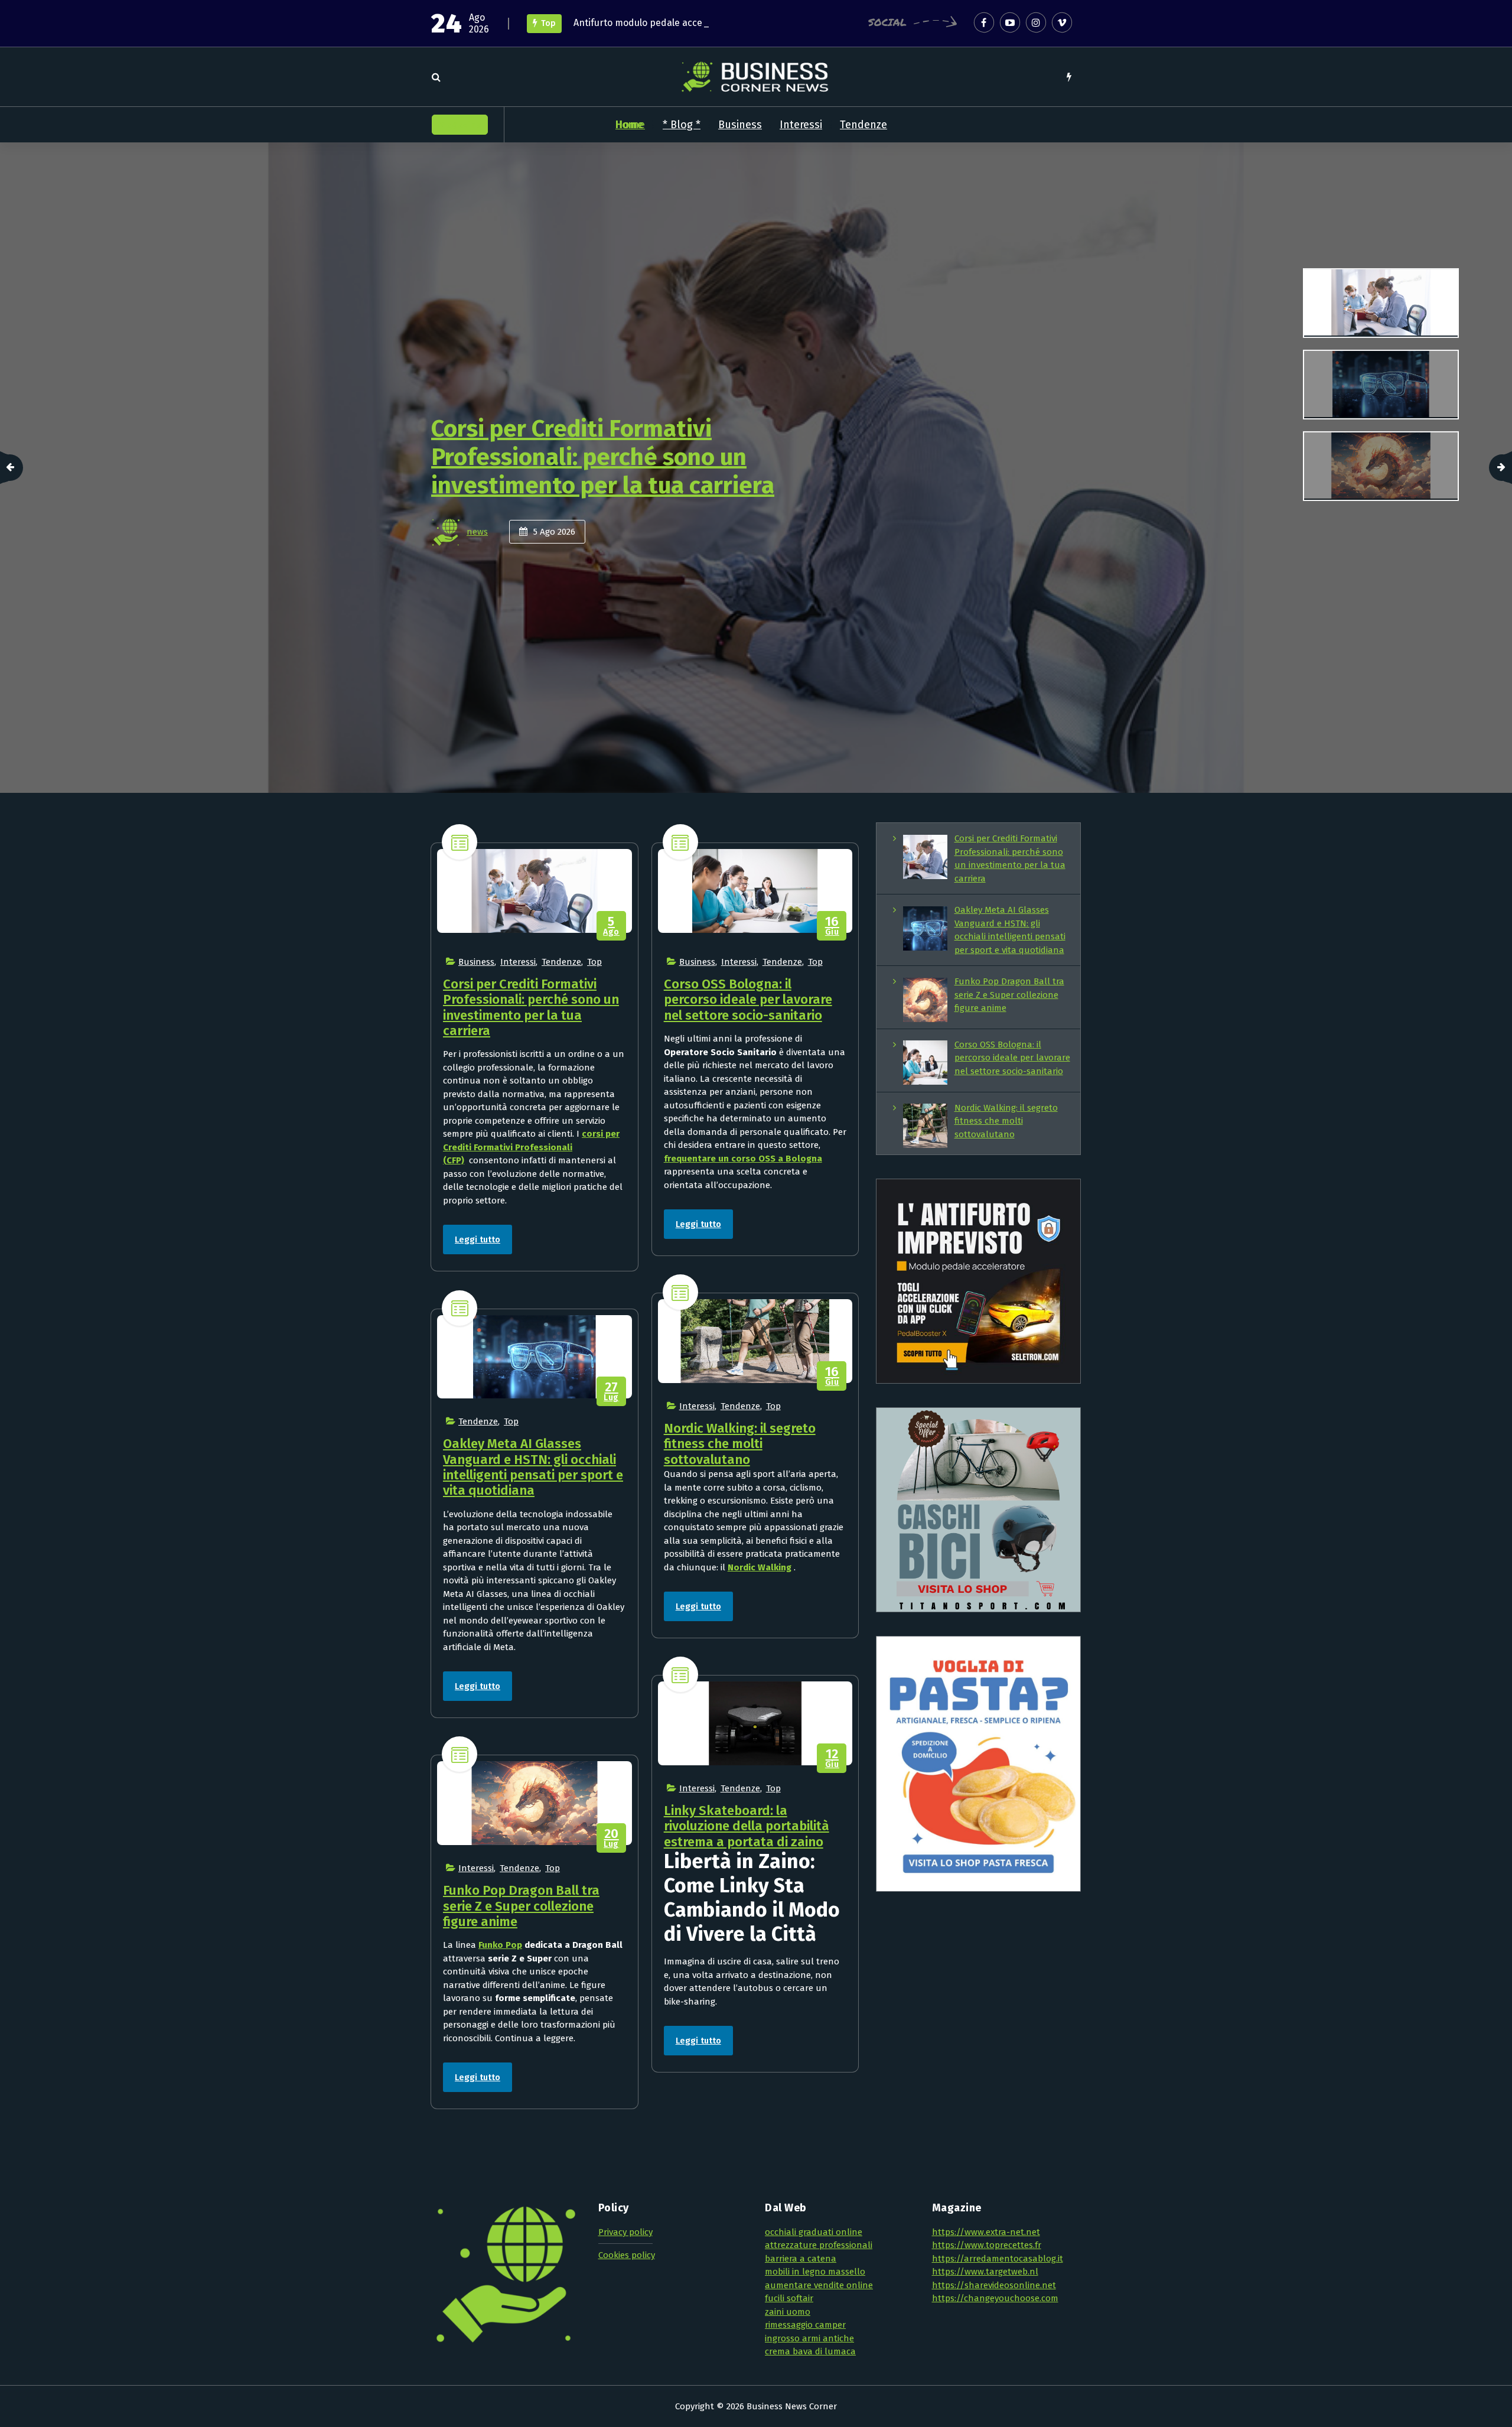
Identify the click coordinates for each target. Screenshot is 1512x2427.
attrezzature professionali (819, 2245)
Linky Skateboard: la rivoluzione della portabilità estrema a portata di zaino (747, 1826)
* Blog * (682, 125)
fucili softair (789, 2298)
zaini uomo (788, 2312)
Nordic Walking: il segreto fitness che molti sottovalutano (740, 1444)
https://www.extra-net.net (986, 2232)
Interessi (801, 125)
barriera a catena (801, 2259)
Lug (611, 1392)
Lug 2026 (557, 532)
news (477, 532)
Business (740, 125)
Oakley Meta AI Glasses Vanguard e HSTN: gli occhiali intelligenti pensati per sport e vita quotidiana (618, 457)
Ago (611, 926)
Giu (832, 926)
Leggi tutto (478, 1239)
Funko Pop (500, 1945)
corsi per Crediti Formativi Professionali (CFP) (531, 1147)
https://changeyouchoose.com (995, 2298)
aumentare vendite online (819, 2285)
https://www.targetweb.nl (985, 2272)
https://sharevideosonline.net (994, 2285)
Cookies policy (627, 2255)
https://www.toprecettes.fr (987, 2245)
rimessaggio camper (805, 2325)
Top (594, 962)
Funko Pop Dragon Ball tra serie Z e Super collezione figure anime (521, 1906)
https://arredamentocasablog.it (998, 2259)
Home (630, 125)
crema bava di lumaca (810, 2351)
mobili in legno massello (815, 2272)
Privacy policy (625, 2232)
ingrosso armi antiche (809, 2338)
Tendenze (863, 125)
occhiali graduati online (814, 2232)
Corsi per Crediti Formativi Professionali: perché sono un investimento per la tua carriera (531, 1007)
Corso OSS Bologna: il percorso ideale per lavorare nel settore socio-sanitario (748, 1000)
